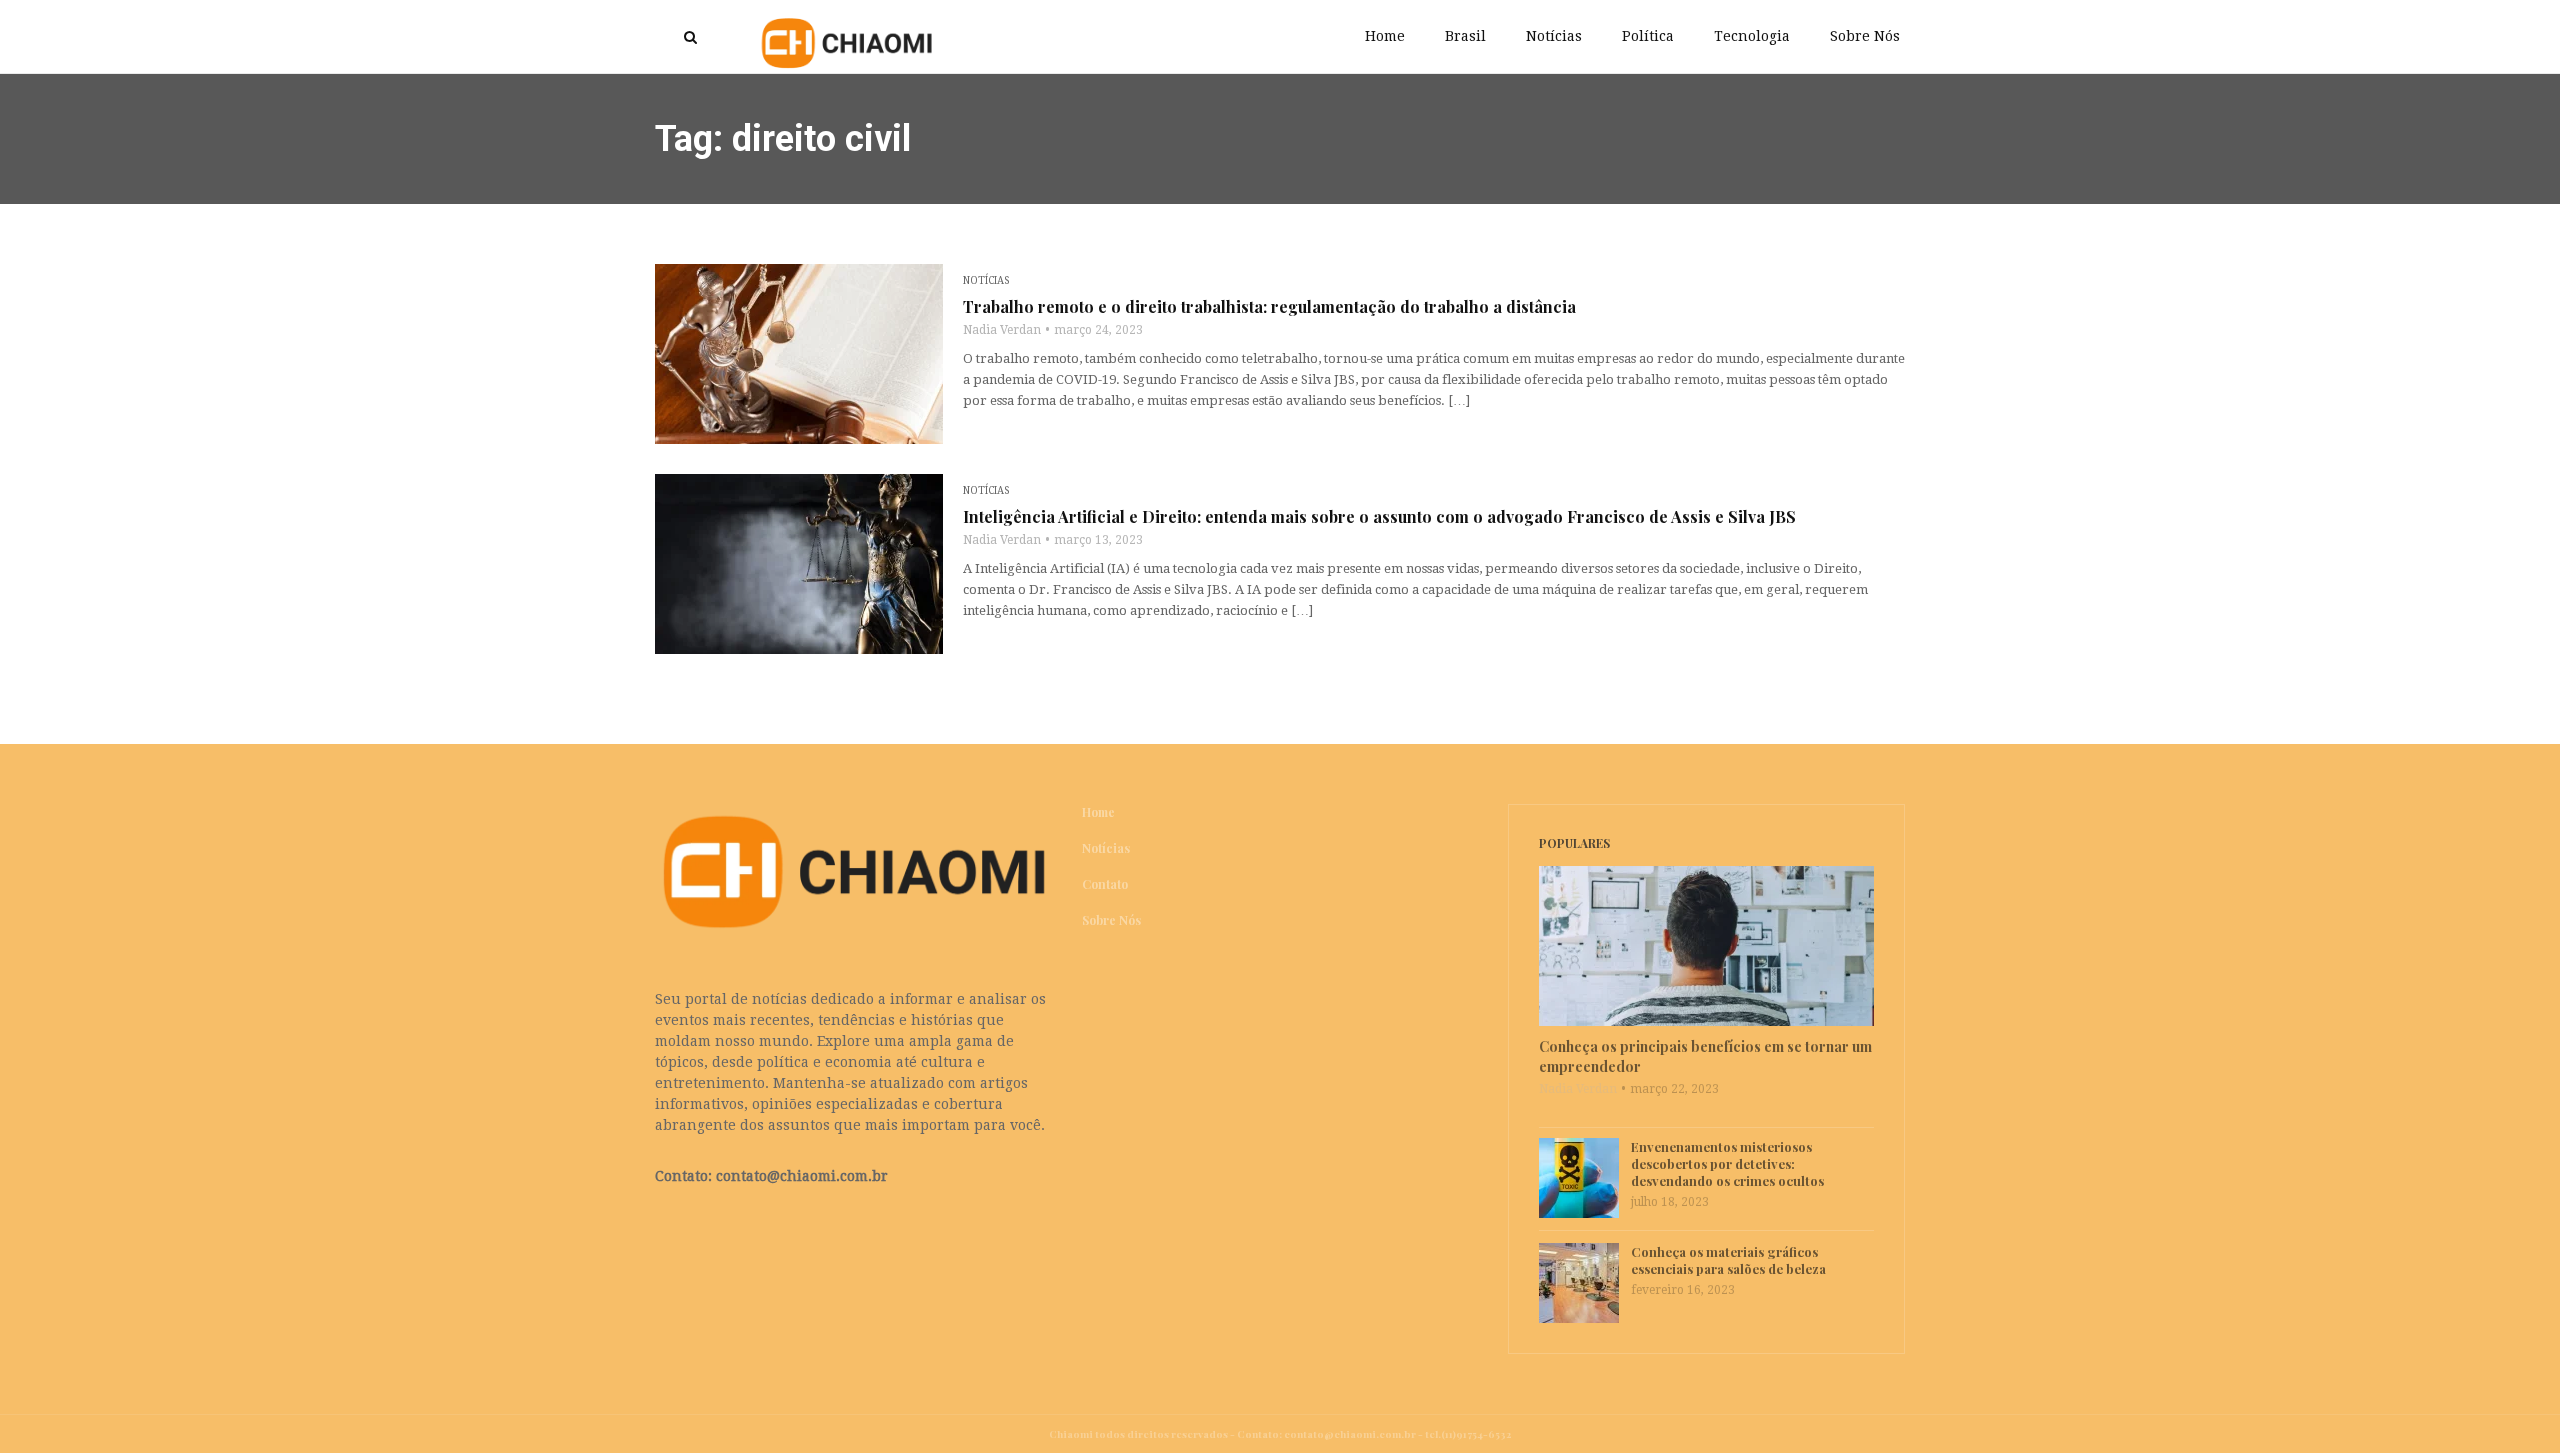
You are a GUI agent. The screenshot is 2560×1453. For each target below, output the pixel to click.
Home (1385, 36)
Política (1648, 36)
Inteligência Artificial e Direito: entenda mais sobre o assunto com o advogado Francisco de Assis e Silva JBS (1379, 517)
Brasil (1465, 36)
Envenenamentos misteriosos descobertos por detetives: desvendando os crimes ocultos (1727, 1163)
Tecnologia (1752, 36)
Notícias (1554, 36)
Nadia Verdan (1002, 330)
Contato (1105, 884)
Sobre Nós (1865, 36)
